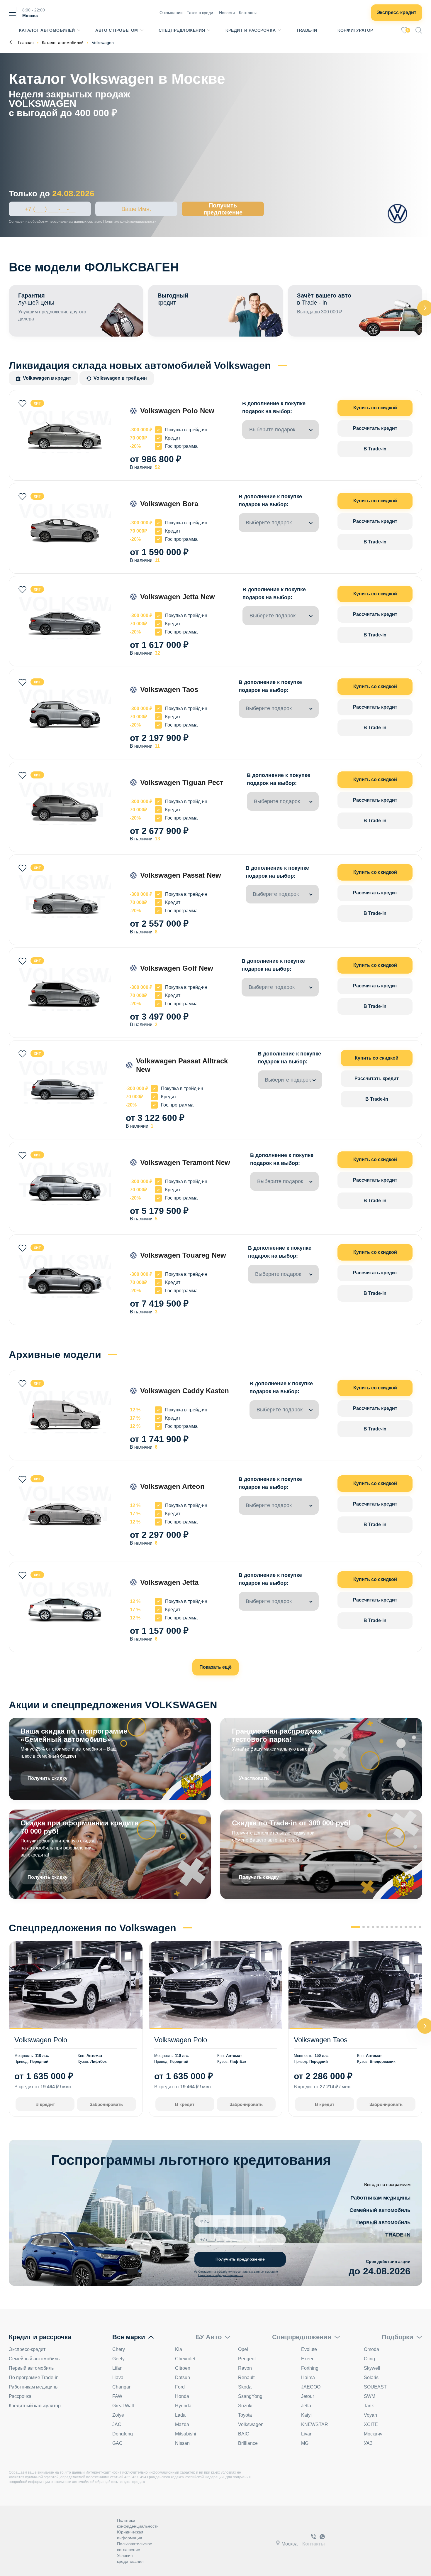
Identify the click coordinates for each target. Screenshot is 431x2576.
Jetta (306, 2406)
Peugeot (247, 2359)
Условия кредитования (130, 2558)
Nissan (182, 2443)
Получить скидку (47, 1778)
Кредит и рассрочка (251, 30)
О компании (171, 13)
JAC (117, 2424)
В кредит (45, 2104)
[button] (355, 1927)
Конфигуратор (355, 30)
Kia (179, 2349)
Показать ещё (215, 1667)
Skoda (245, 2387)
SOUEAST (375, 2387)
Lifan (117, 2368)
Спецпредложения (182, 30)
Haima (308, 2377)
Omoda (371, 2349)
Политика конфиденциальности (138, 2523)
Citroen (183, 2368)
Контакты (248, 13)
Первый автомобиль (383, 2222)
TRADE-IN (398, 2235)
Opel (243, 2349)
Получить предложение (223, 209)
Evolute (309, 2349)
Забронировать (106, 2104)
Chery (119, 2349)
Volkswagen (251, 2424)
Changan (122, 2387)
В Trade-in (375, 449)
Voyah (370, 2415)
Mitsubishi (186, 2434)
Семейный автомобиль (380, 2210)
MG (305, 2443)
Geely (118, 2359)
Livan (307, 2434)
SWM (370, 2396)
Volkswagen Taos (321, 2040)
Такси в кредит (201, 13)
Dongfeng (123, 2434)
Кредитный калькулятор (35, 2406)
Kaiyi (306, 2415)
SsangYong (250, 2396)
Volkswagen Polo (41, 2040)
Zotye (118, 2415)
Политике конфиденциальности (130, 222)
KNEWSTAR (315, 2424)
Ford (180, 2387)
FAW (117, 2396)
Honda (182, 2396)
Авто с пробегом (117, 30)
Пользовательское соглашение (135, 2547)
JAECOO (311, 2387)
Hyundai (184, 2406)
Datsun (183, 2377)
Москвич (373, 2434)
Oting (369, 2359)
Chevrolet (185, 2359)
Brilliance (248, 2443)
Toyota (245, 2415)
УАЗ (368, 2443)
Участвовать (254, 1778)
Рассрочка (20, 2396)
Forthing (310, 2368)
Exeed (308, 2359)
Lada (180, 2415)
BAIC (244, 2434)
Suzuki (245, 2406)
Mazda (182, 2424)
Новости (227, 13)
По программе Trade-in (34, 2377)
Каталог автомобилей (47, 30)
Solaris (371, 2377)
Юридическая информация (130, 2535)
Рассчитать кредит (375, 428)
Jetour (308, 2396)
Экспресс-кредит (397, 12)
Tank (369, 2406)
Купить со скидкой (375, 408)
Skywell (372, 2368)
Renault (246, 2377)
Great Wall (123, 2406)
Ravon (245, 2368)
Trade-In (307, 30)
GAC (117, 2443)
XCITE (371, 2424)
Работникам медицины (380, 2198)
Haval (118, 2377)
